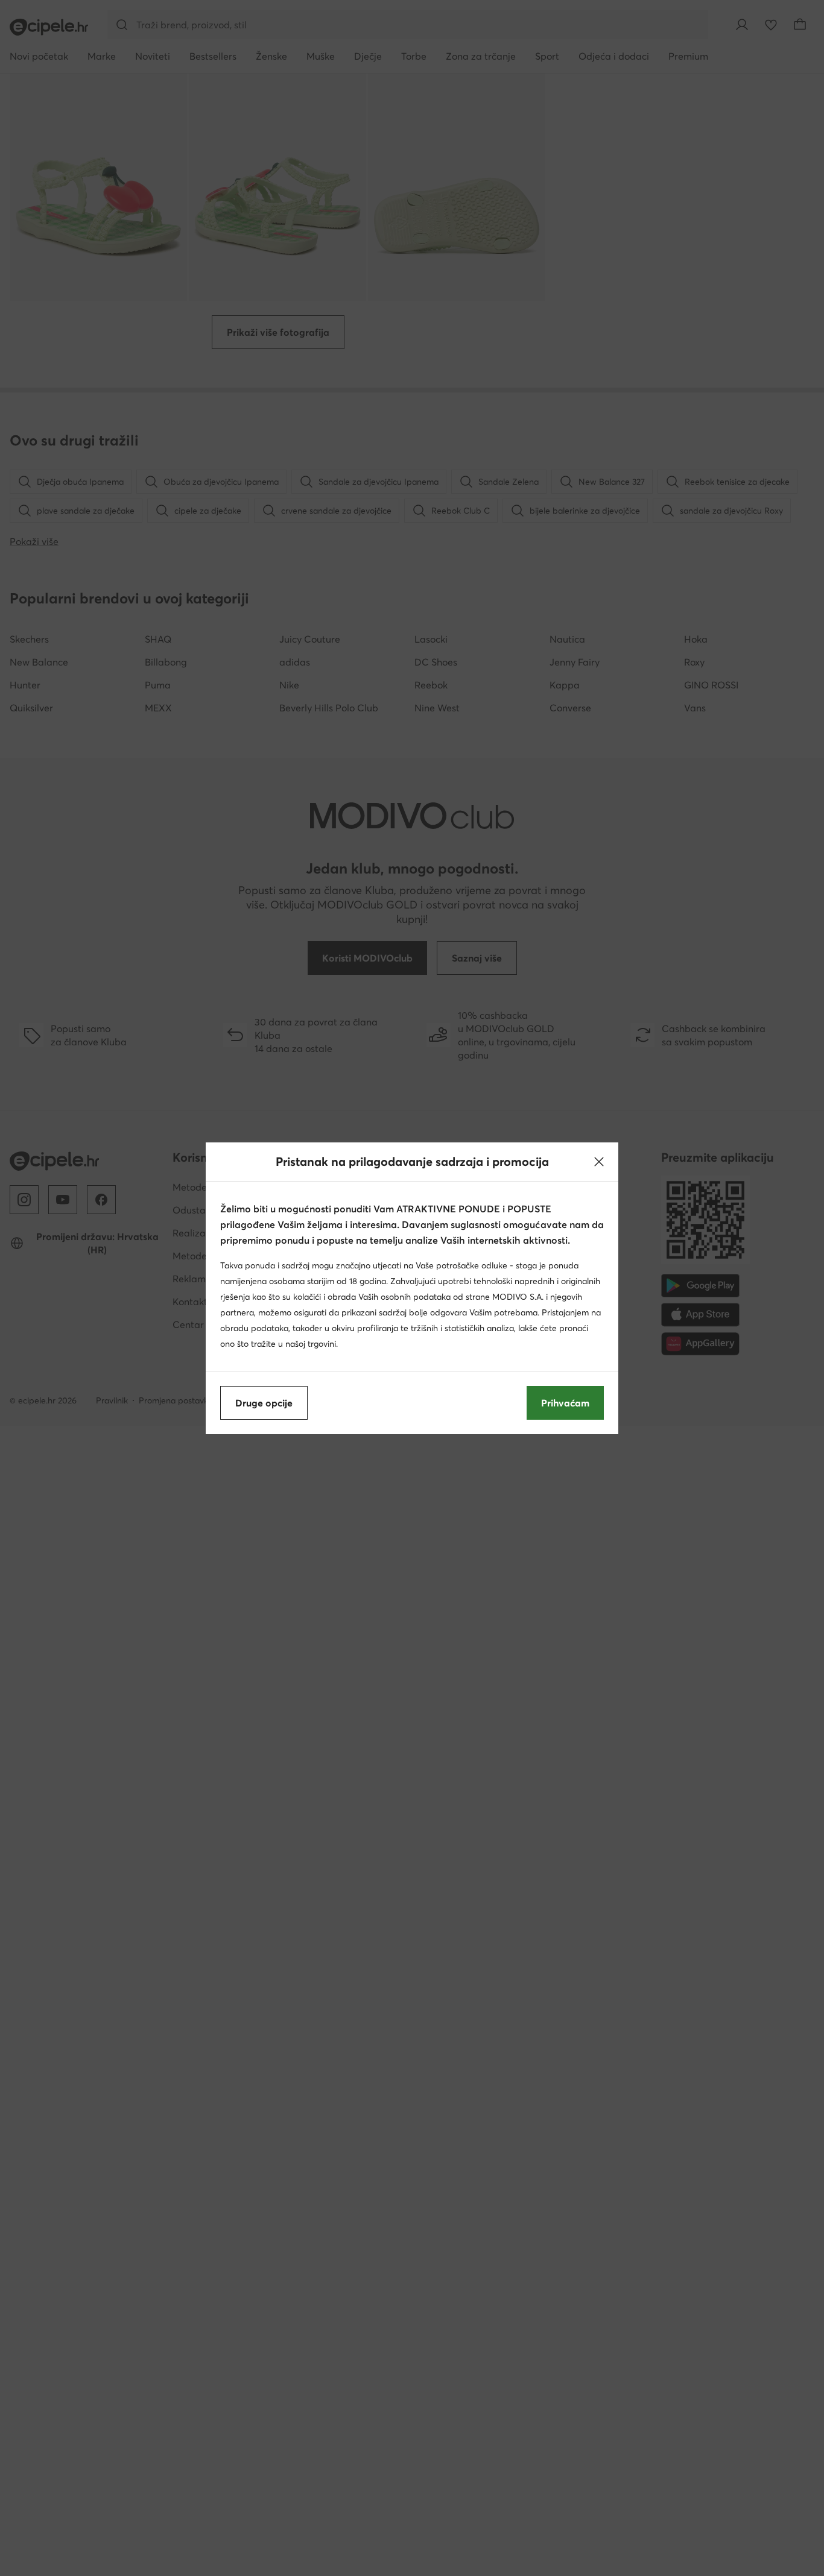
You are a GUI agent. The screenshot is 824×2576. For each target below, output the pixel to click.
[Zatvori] (599, 1162)
